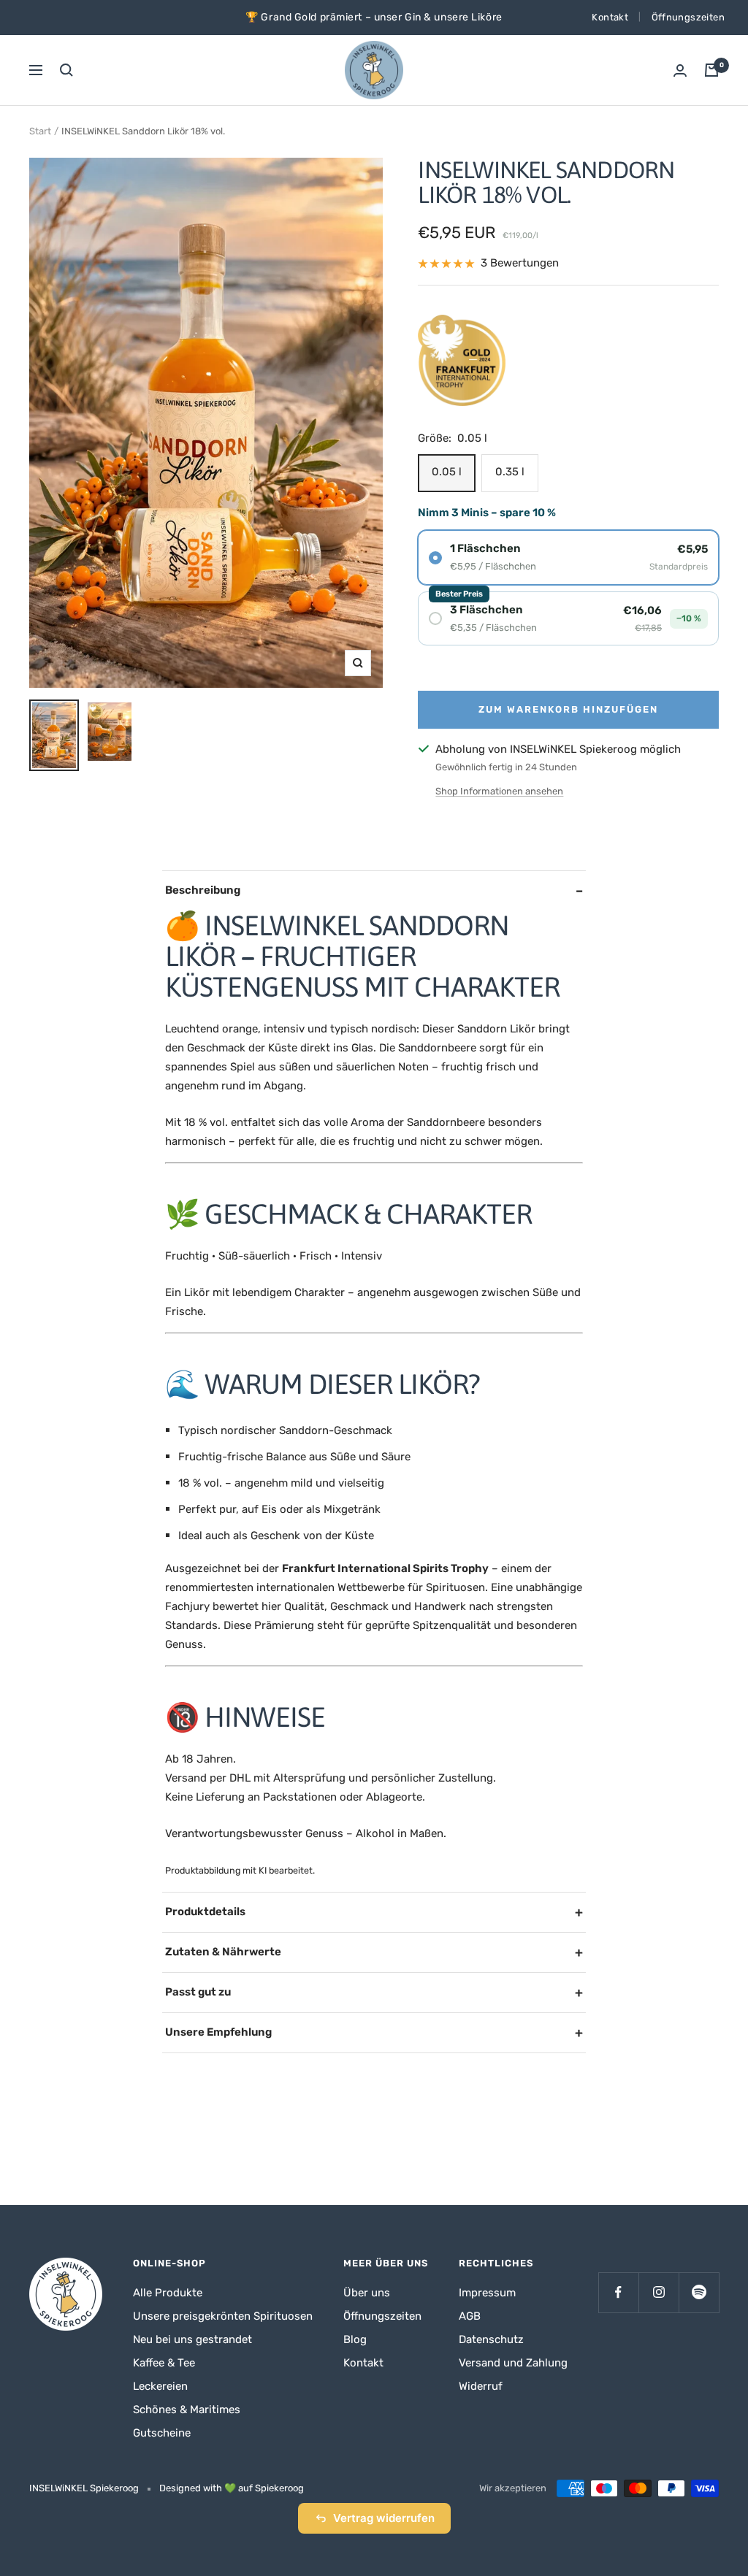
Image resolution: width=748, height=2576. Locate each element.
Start (40, 131)
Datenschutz (491, 2339)
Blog (355, 2339)
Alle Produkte (168, 2293)
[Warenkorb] (711, 70)
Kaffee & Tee (164, 2363)
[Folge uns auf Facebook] (618, 2292)
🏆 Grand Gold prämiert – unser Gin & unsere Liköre (374, 17)
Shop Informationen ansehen (499, 791)
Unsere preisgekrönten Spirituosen (223, 2316)
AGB (470, 2316)
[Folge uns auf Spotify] (699, 2292)
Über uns (367, 2293)
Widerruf (481, 2386)
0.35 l (510, 472)
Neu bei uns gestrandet (192, 2339)
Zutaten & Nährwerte (223, 1952)
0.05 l (447, 472)
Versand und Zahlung (513, 2363)
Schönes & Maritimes (187, 2410)
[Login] (680, 70)
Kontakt (610, 17)
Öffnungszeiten (688, 17)
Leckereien (160, 2386)
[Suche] (66, 70)
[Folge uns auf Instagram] (659, 2292)
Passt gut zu (198, 1992)
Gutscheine (162, 2433)
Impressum (487, 2293)
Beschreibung (203, 890)
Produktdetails (205, 1912)
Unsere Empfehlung (218, 2032)
